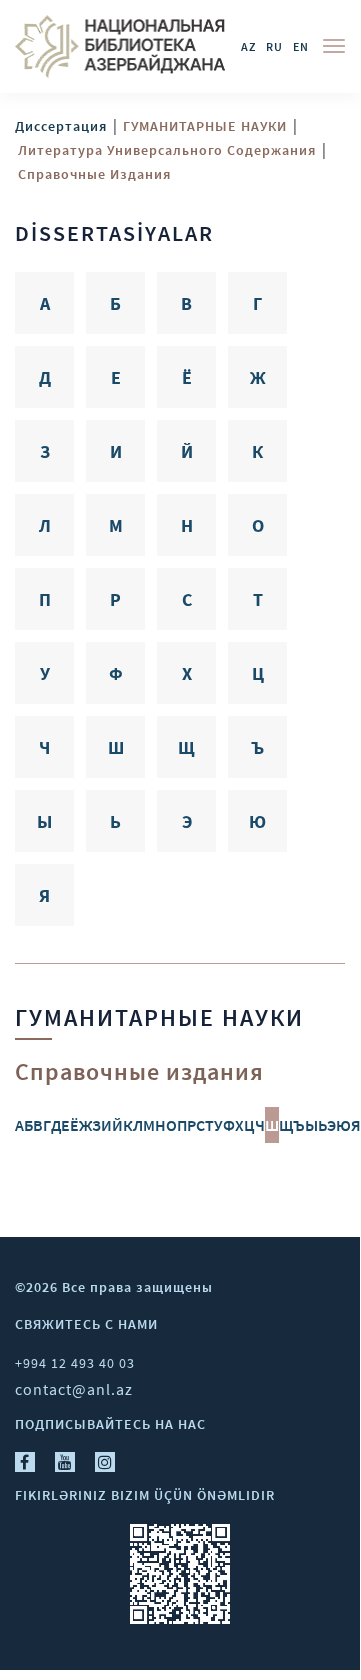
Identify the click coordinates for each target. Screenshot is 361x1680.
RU (274, 46)
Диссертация (61, 126)
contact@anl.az (74, 1389)
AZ (248, 46)
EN (301, 46)
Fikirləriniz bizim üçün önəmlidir (145, 1495)
